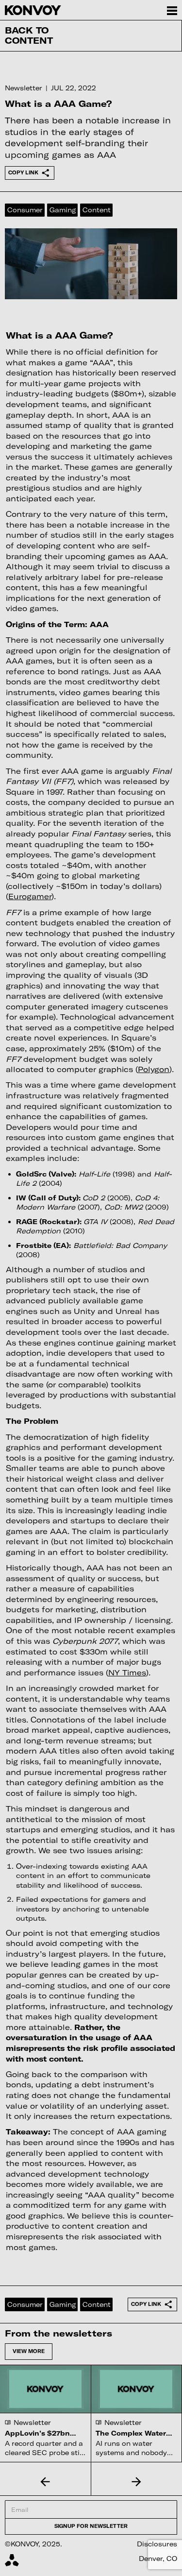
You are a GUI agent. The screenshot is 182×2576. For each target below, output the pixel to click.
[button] (46, 2481)
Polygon (154, 1069)
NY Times (127, 1672)
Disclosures (157, 2544)
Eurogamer (30, 896)
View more (29, 2351)
